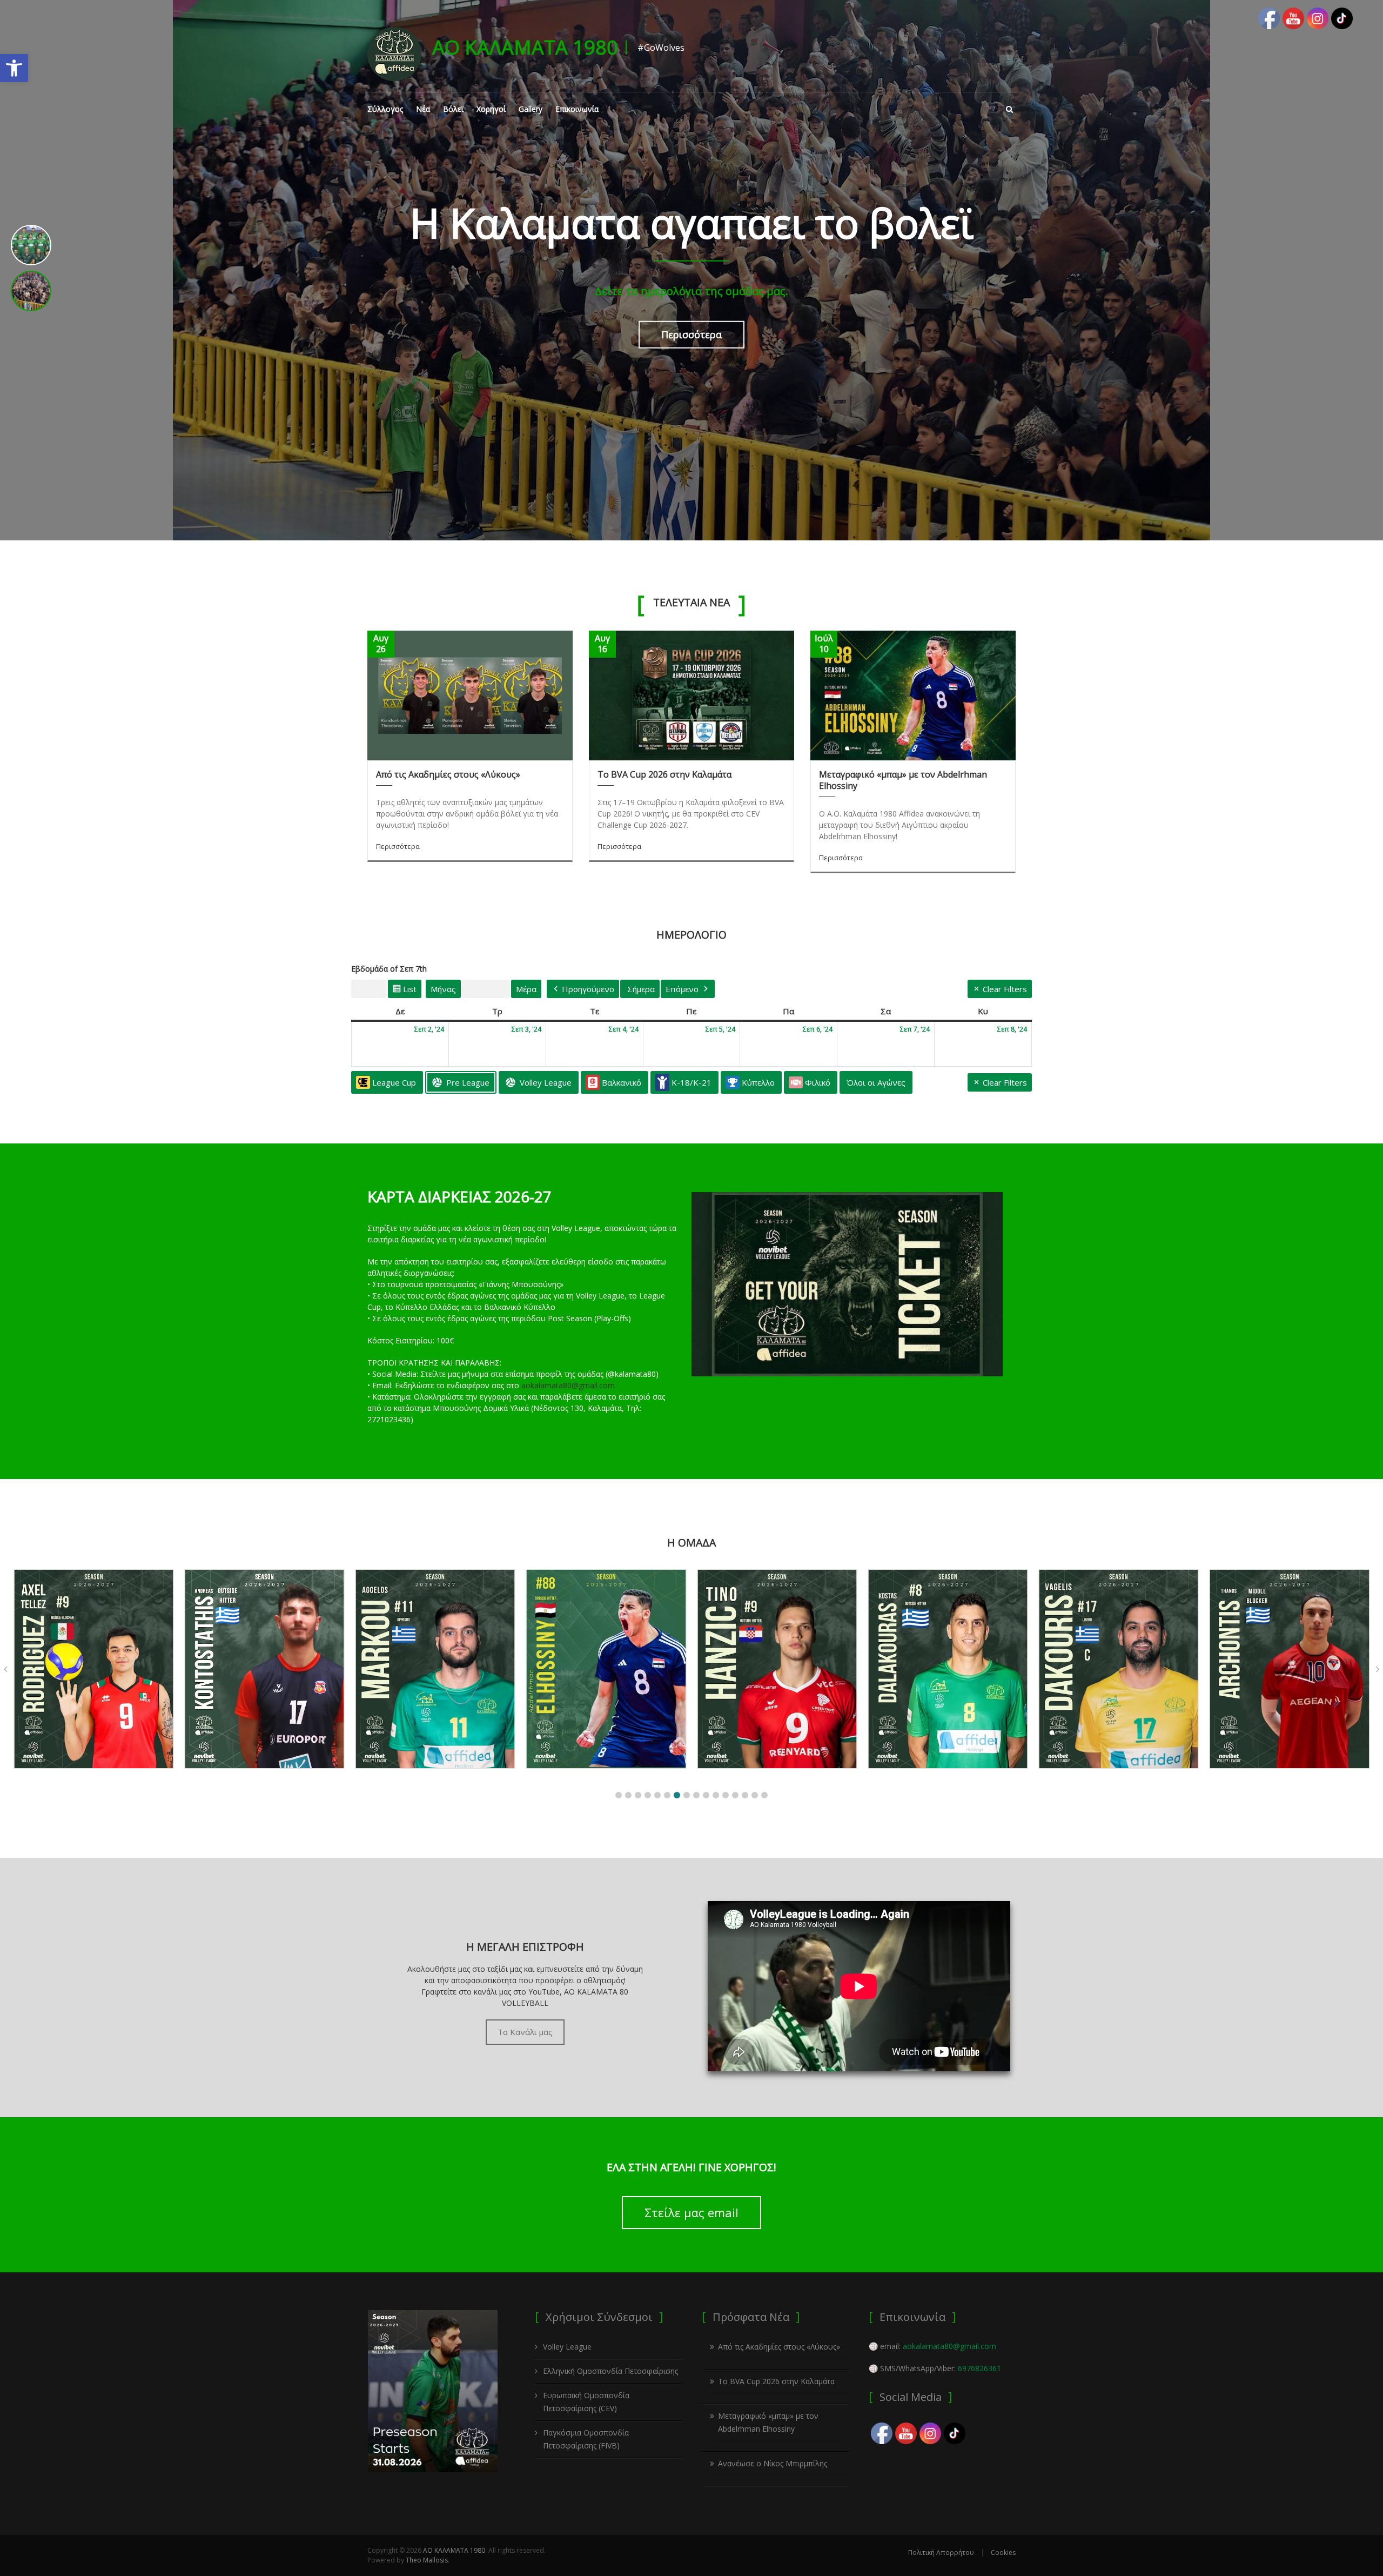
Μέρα (526, 989)
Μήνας (443, 989)
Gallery (531, 109)
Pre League (468, 1082)
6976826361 (979, 2368)
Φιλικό (818, 1082)
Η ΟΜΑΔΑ (691, 1543)
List (404, 991)
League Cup (394, 1082)
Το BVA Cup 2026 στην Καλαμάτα (664, 774)
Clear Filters (1005, 989)
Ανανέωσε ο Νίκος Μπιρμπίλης (773, 2463)
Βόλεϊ (453, 109)
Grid (369, 991)
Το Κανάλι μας (525, 2032)
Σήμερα (641, 989)
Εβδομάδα (486, 989)
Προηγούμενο (588, 989)
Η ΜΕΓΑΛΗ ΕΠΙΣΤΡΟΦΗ (525, 1947)
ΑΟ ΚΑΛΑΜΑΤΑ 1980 (525, 47)
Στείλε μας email (691, 2212)
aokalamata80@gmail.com (568, 1385)
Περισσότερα (691, 334)
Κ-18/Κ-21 (691, 1082)
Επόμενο (682, 989)
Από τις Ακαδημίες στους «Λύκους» (448, 774)
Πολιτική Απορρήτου (941, 2552)
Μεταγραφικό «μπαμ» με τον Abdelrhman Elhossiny (903, 780)
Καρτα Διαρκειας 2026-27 (459, 1196)
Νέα (423, 109)
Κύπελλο (758, 1082)
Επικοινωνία (577, 109)
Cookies (1003, 2552)
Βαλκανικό (622, 1082)
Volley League (546, 1082)
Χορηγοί (491, 109)
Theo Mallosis (427, 2560)
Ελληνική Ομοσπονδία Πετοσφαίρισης (610, 2371)
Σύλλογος (385, 109)
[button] (14, 68)
